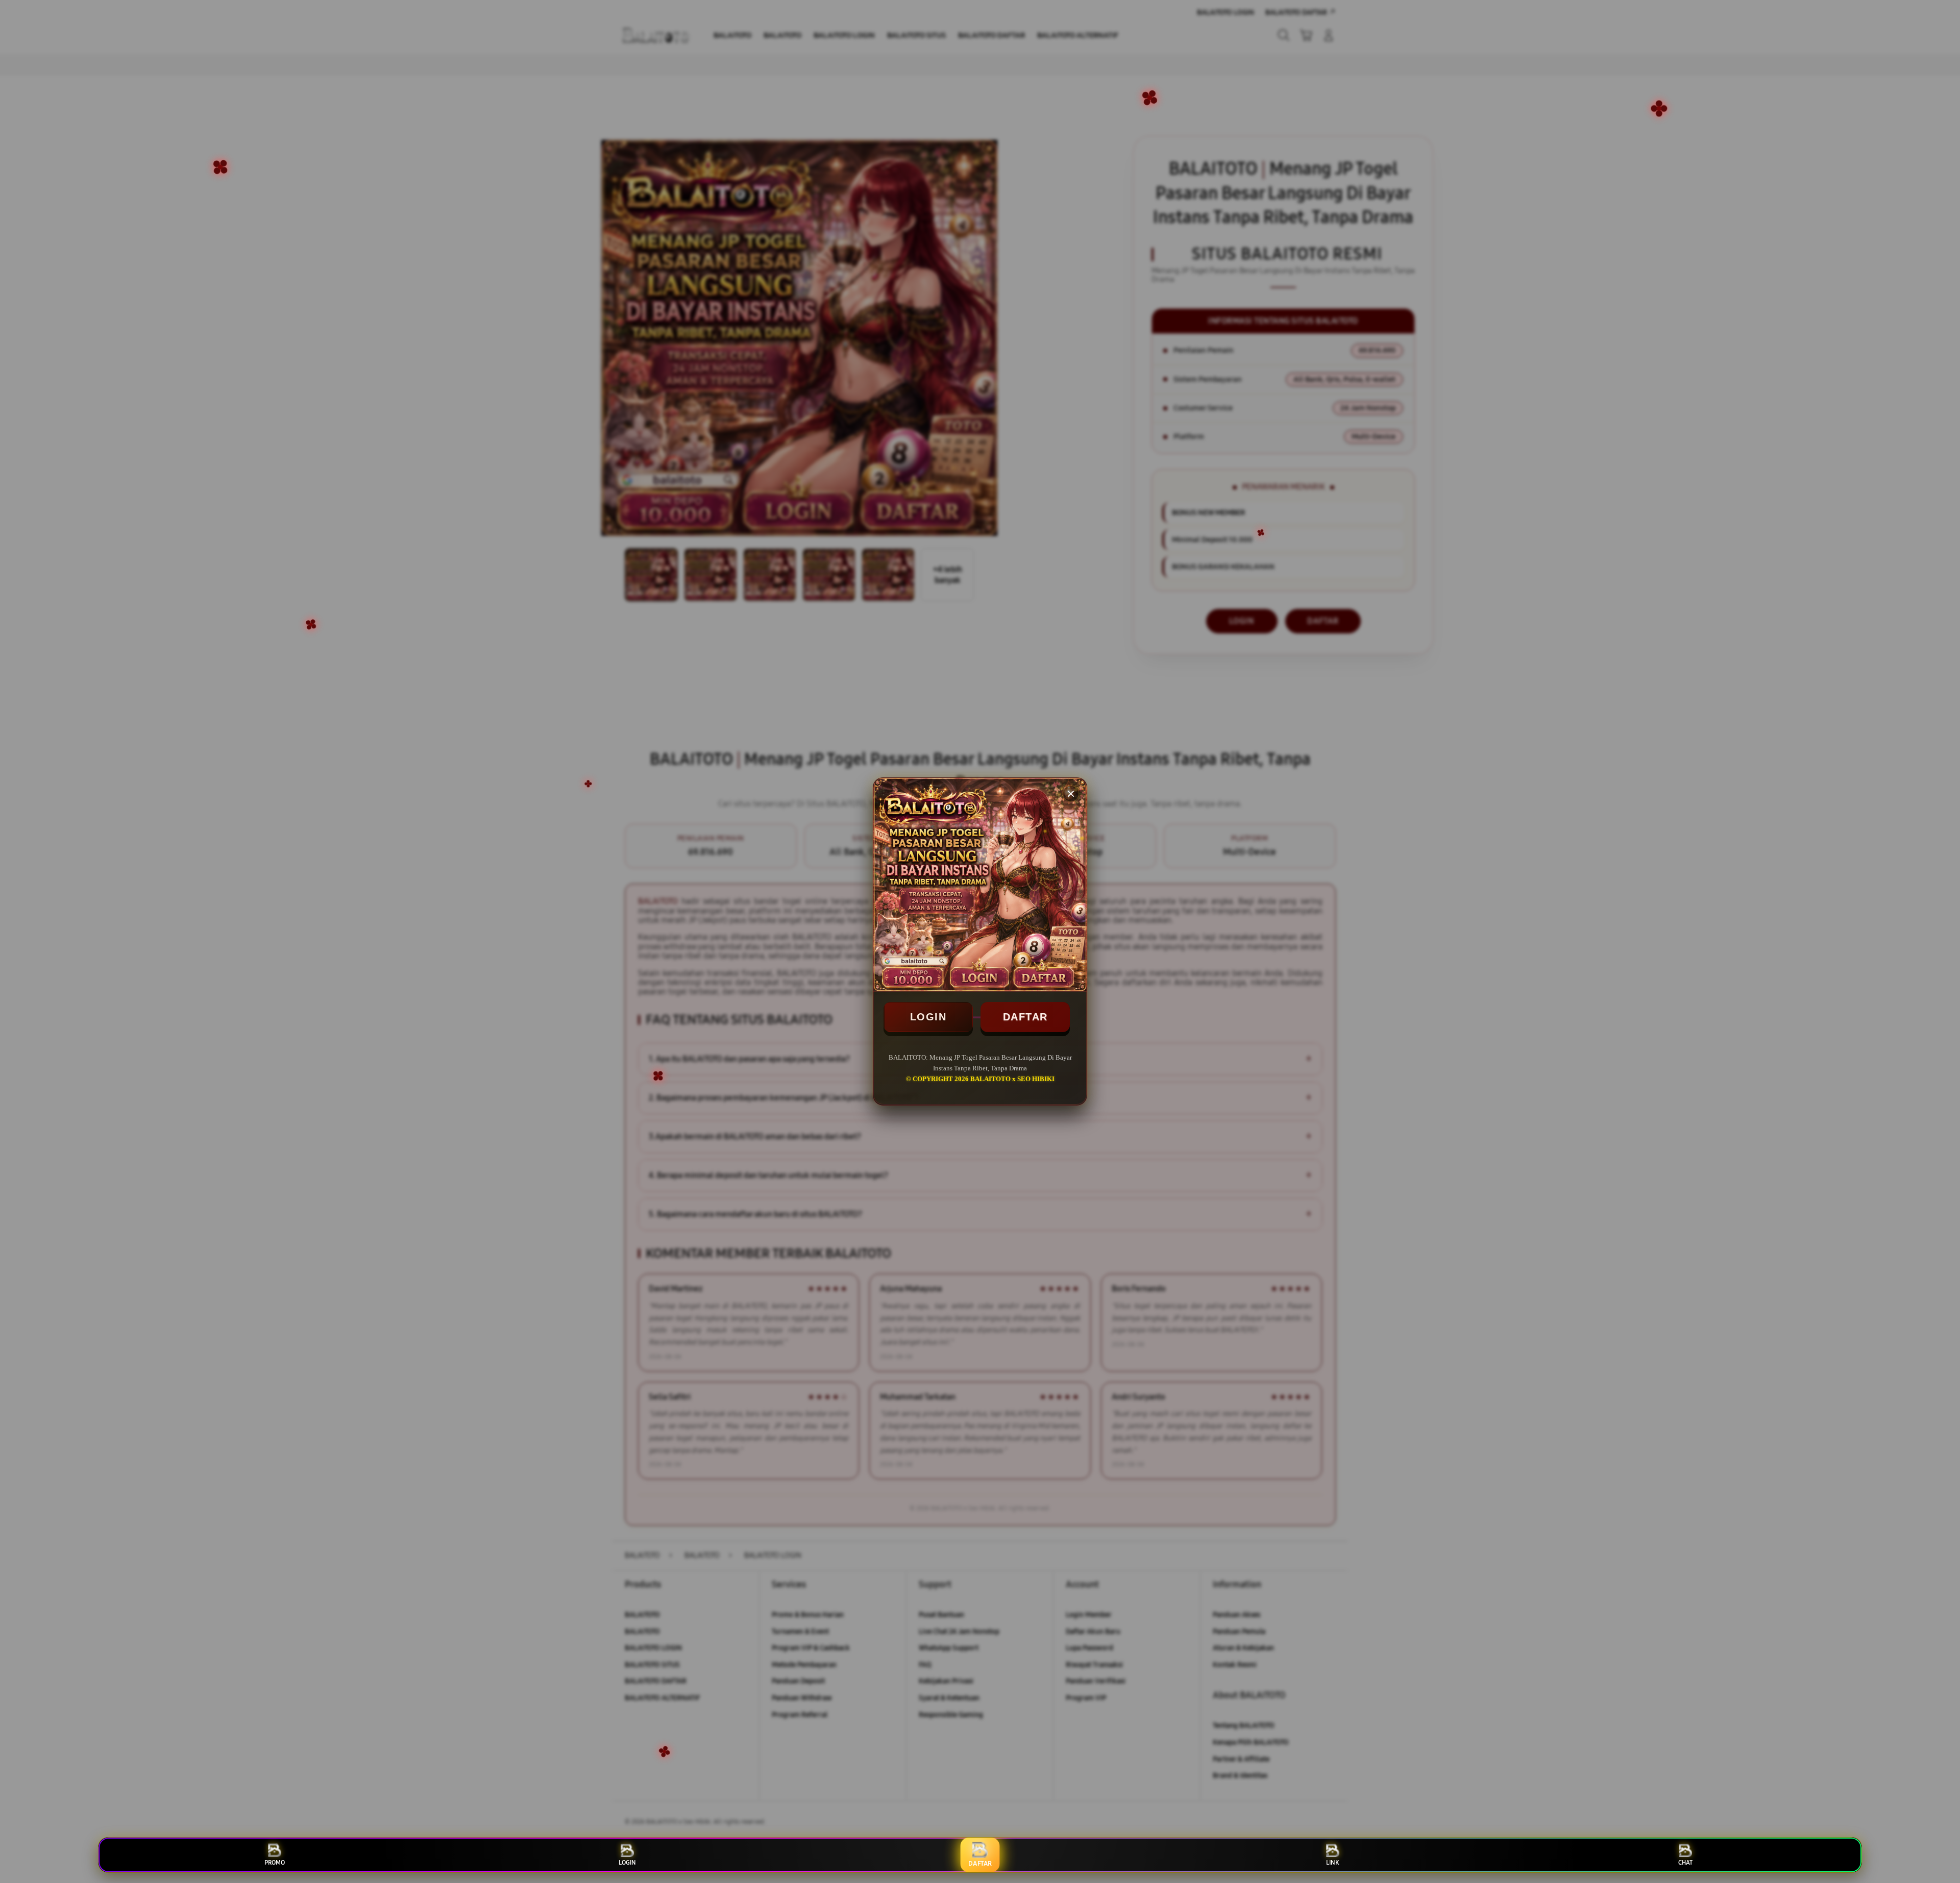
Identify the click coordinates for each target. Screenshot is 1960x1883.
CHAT (1685, 1863)
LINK (1332, 1863)
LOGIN (928, 1017)
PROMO (275, 1863)
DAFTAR (1025, 1017)
